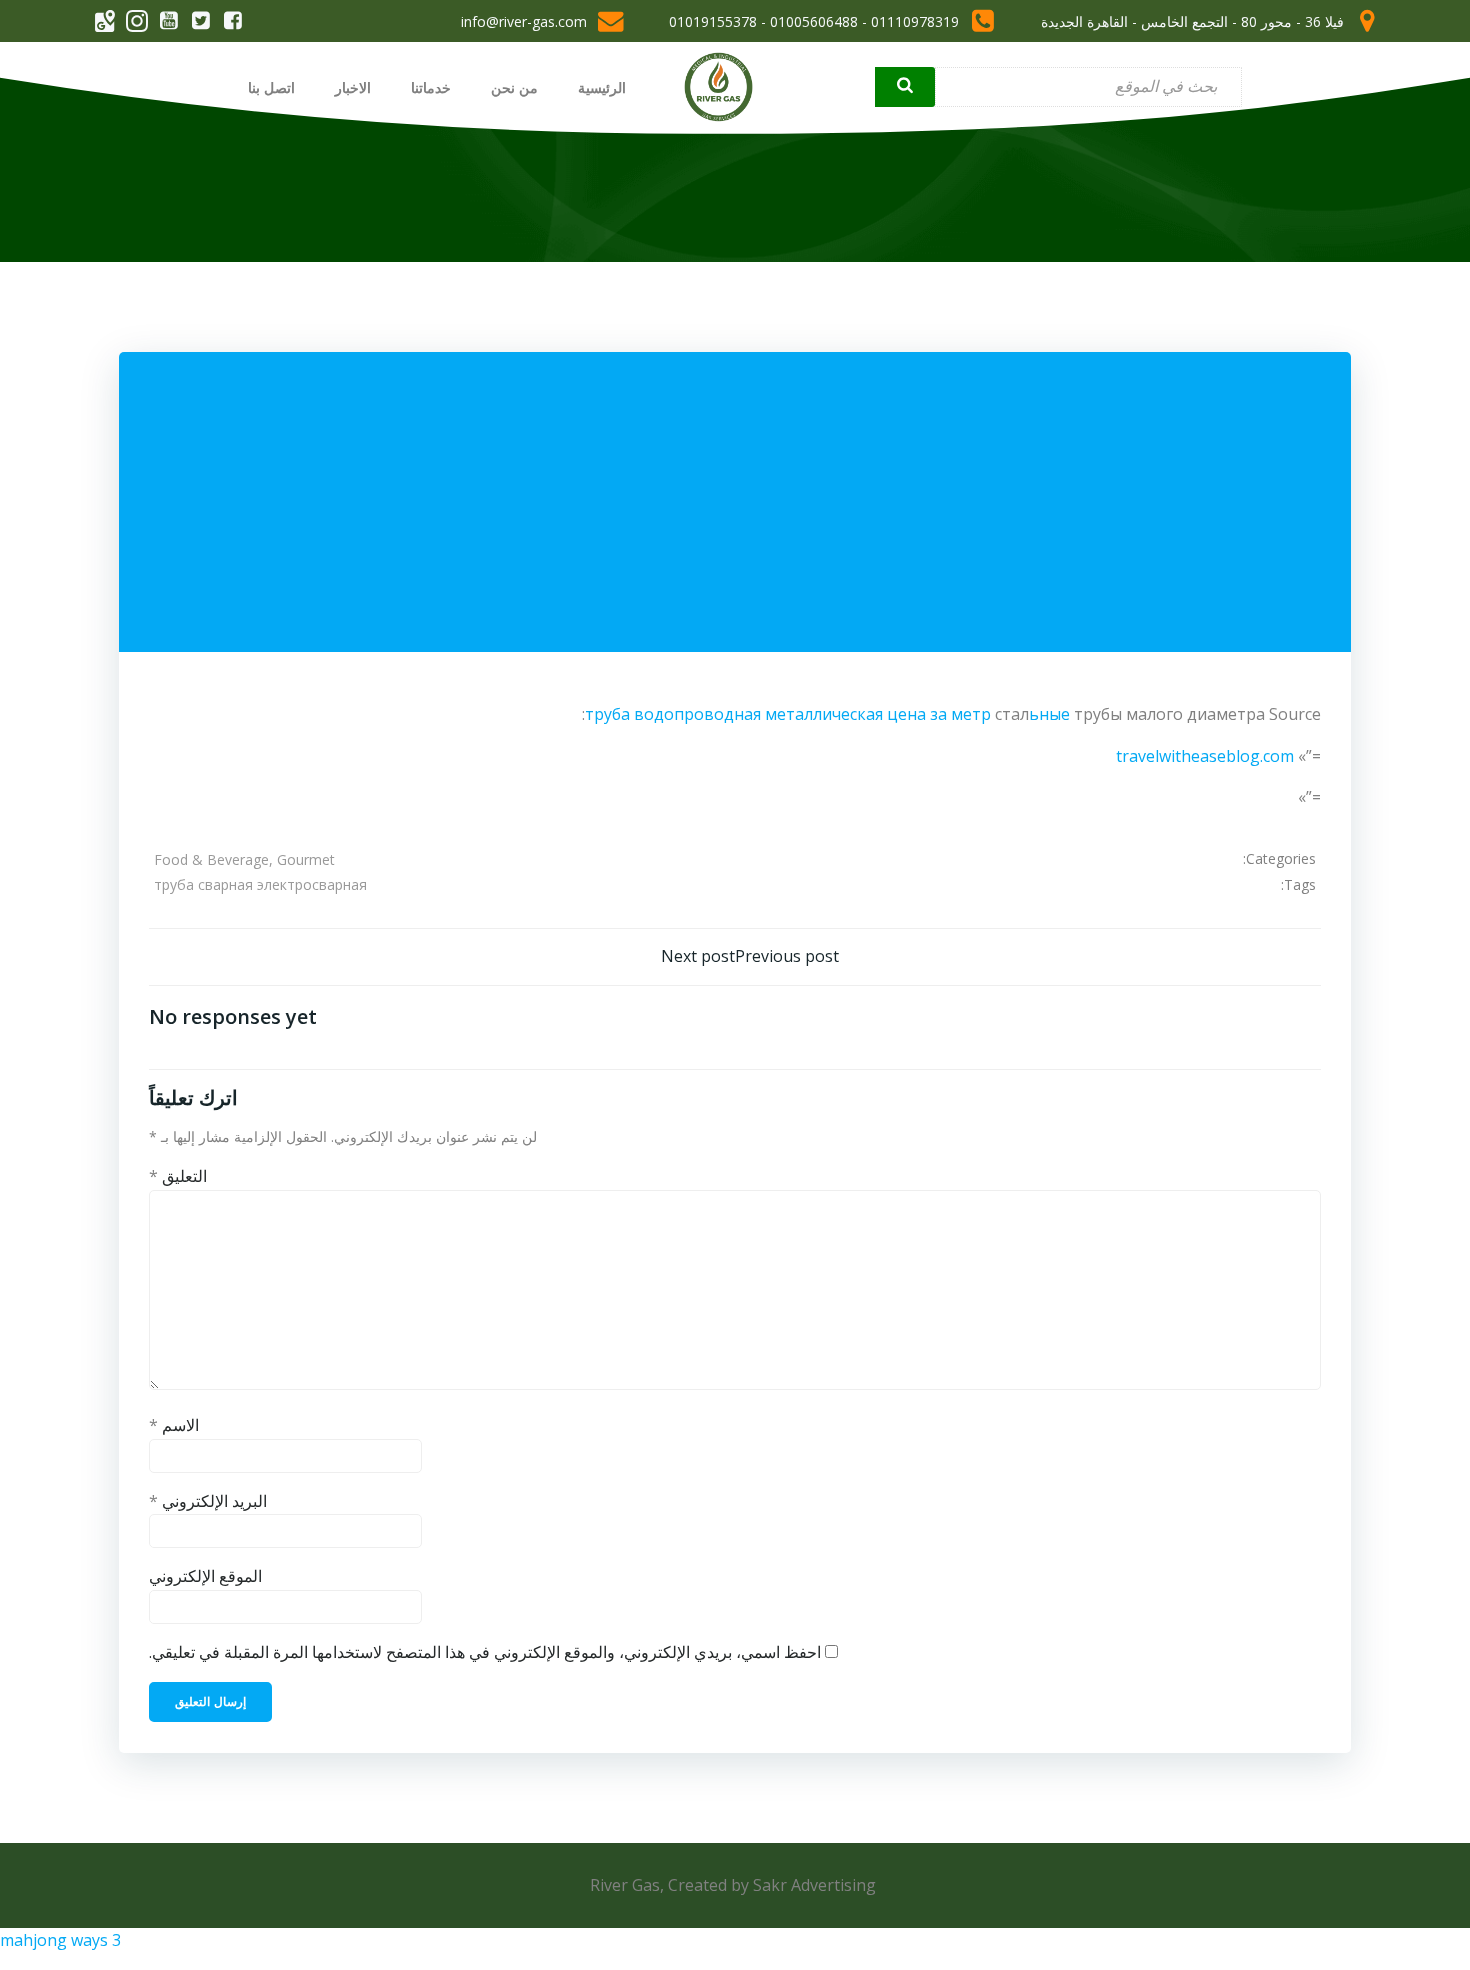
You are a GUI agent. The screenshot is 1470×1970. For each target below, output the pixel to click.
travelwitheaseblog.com (1205, 756)
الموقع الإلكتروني (205, 1576)
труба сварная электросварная (260, 884)
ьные (1049, 714)
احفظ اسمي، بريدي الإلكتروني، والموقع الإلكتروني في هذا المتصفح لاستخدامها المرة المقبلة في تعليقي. (485, 1652)
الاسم (174, 1425)
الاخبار (353, 87)
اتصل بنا (271, 87)
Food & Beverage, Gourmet (244, 859)
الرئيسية (602, 87)
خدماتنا (431, 87)
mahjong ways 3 (60, 1940)
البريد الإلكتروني (208, 1501)
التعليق (178, 1176)
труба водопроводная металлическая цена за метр (788, 714)
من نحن (514, 87)
